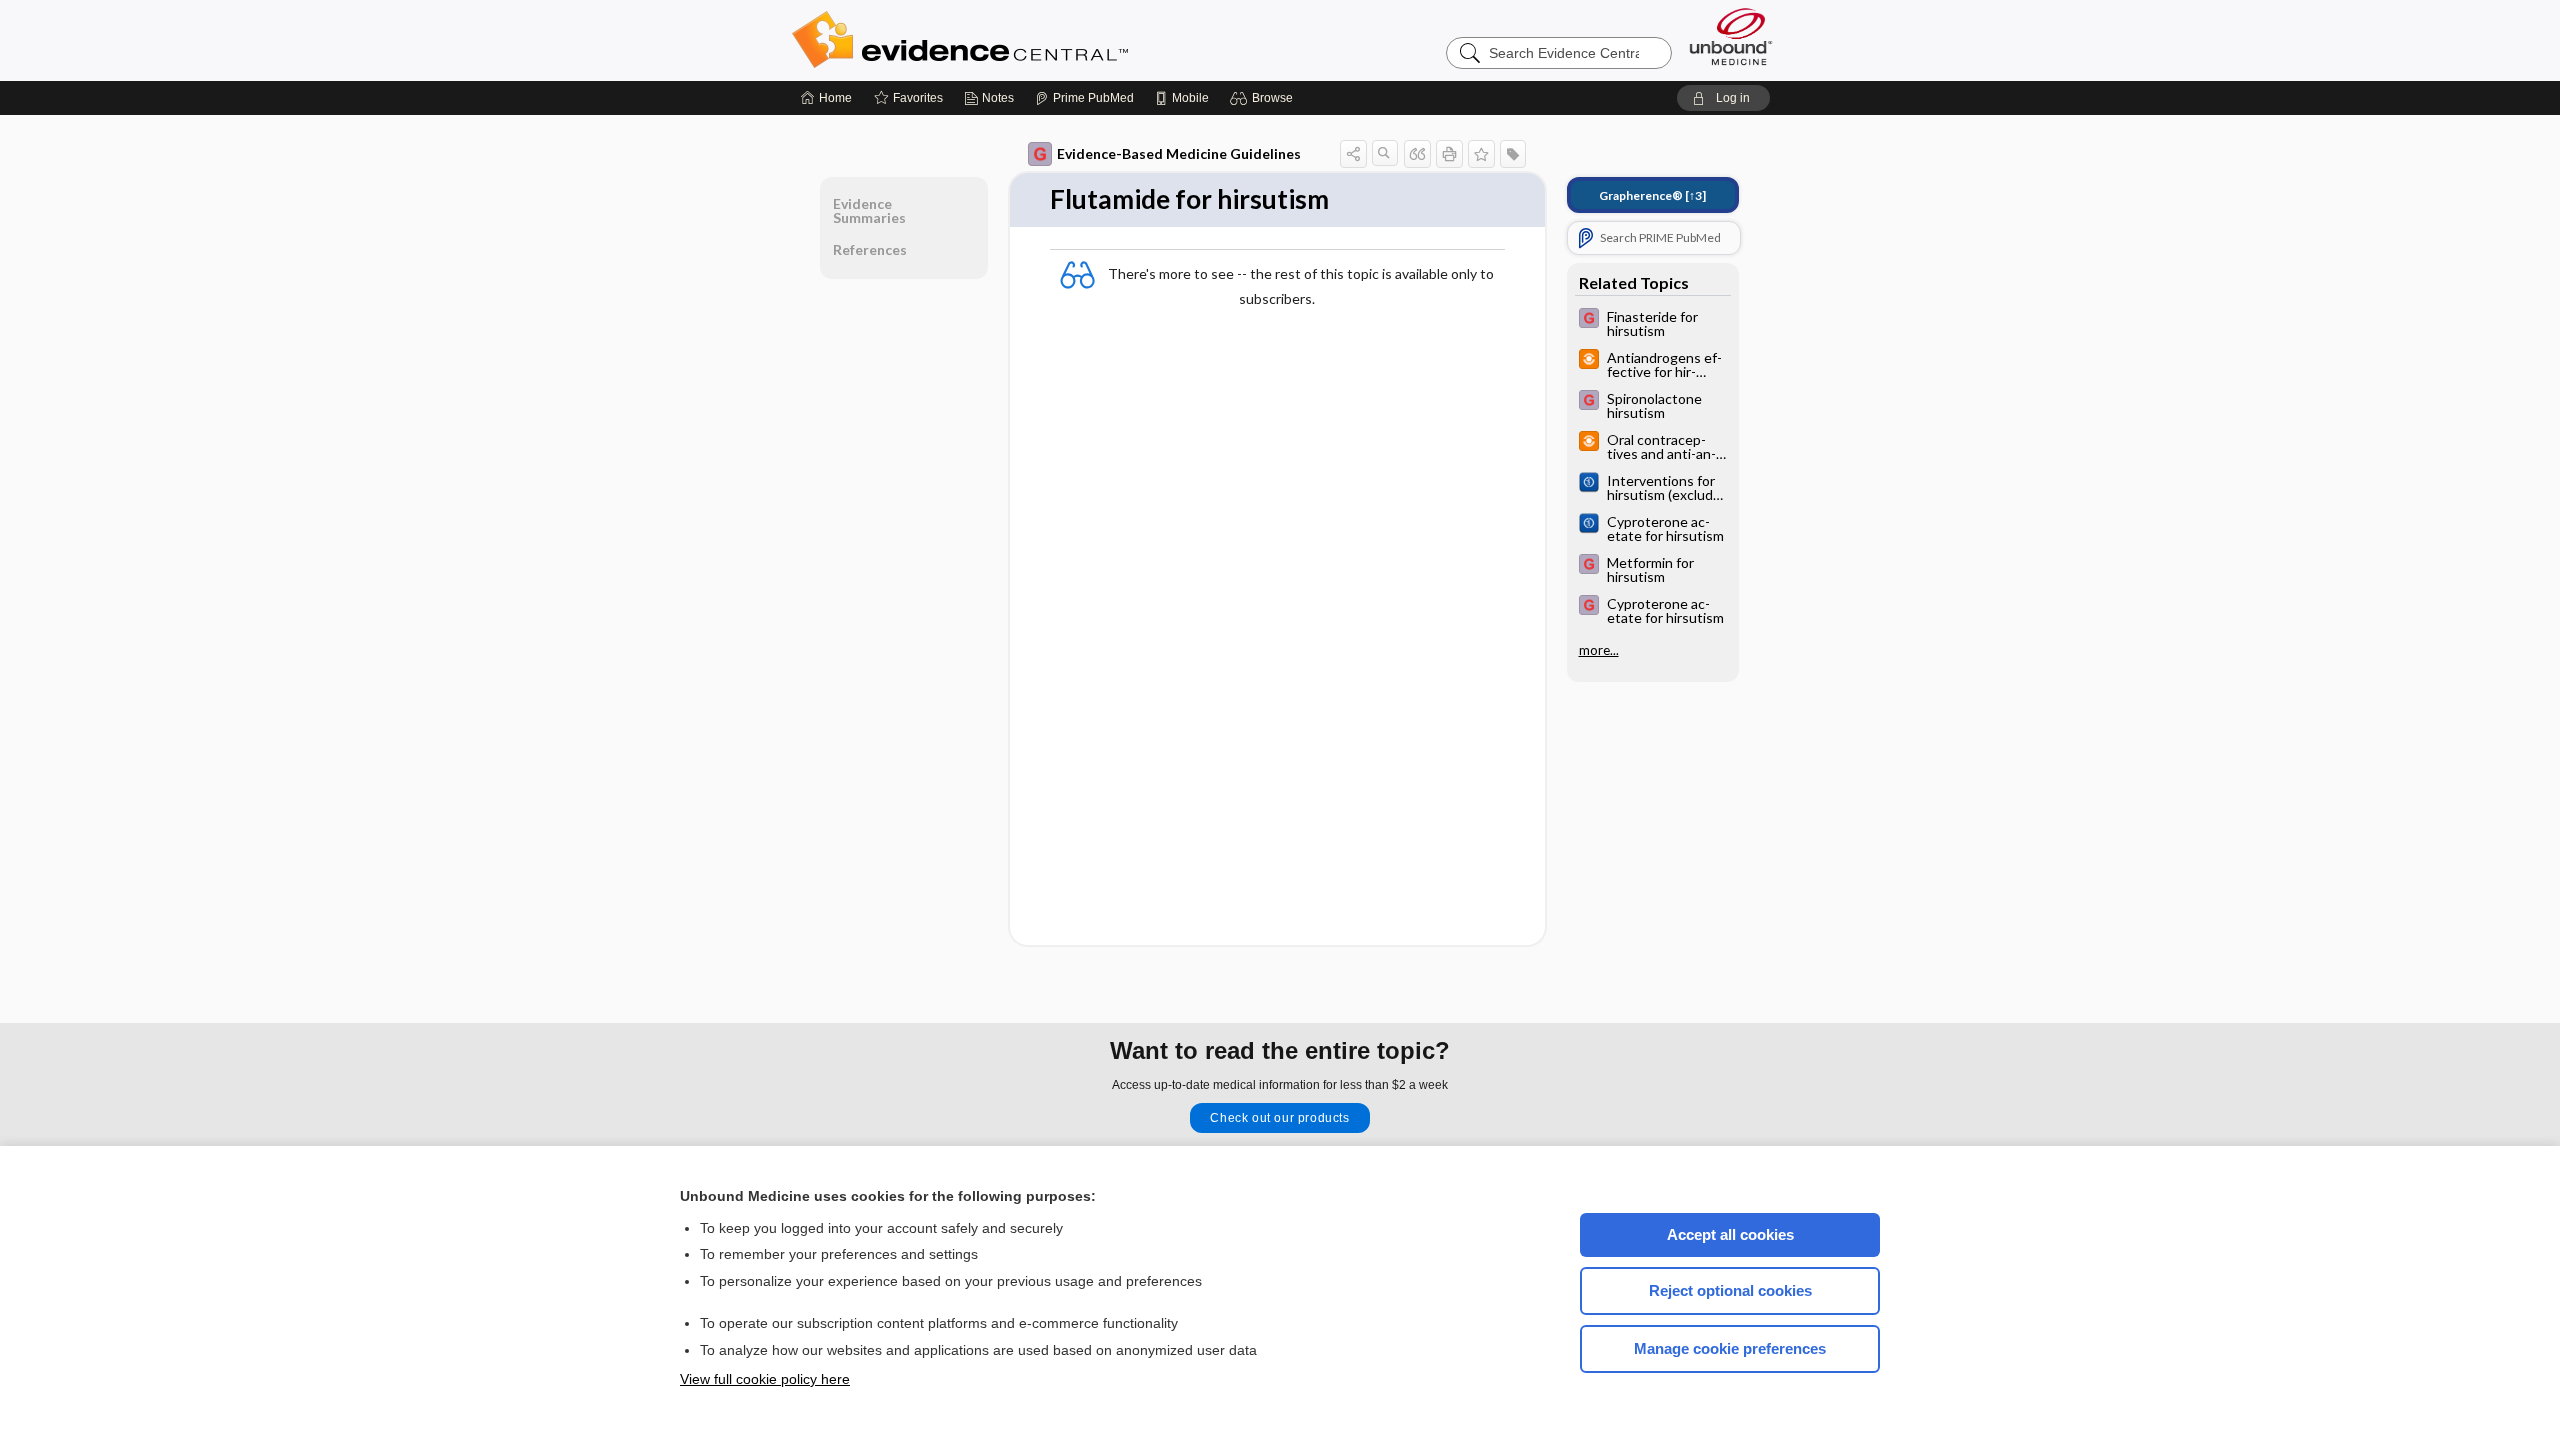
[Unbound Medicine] (1731, 36)
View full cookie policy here (765, 1379)
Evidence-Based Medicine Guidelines (1179, 153)
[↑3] (1652, 195)
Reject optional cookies (1730, 1290)
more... (1599, 650)
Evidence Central (1040, 40)
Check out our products (1279, 1118)
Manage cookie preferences (1730, 1348)
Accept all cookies (1730, 1234)
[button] (1264, 98)
